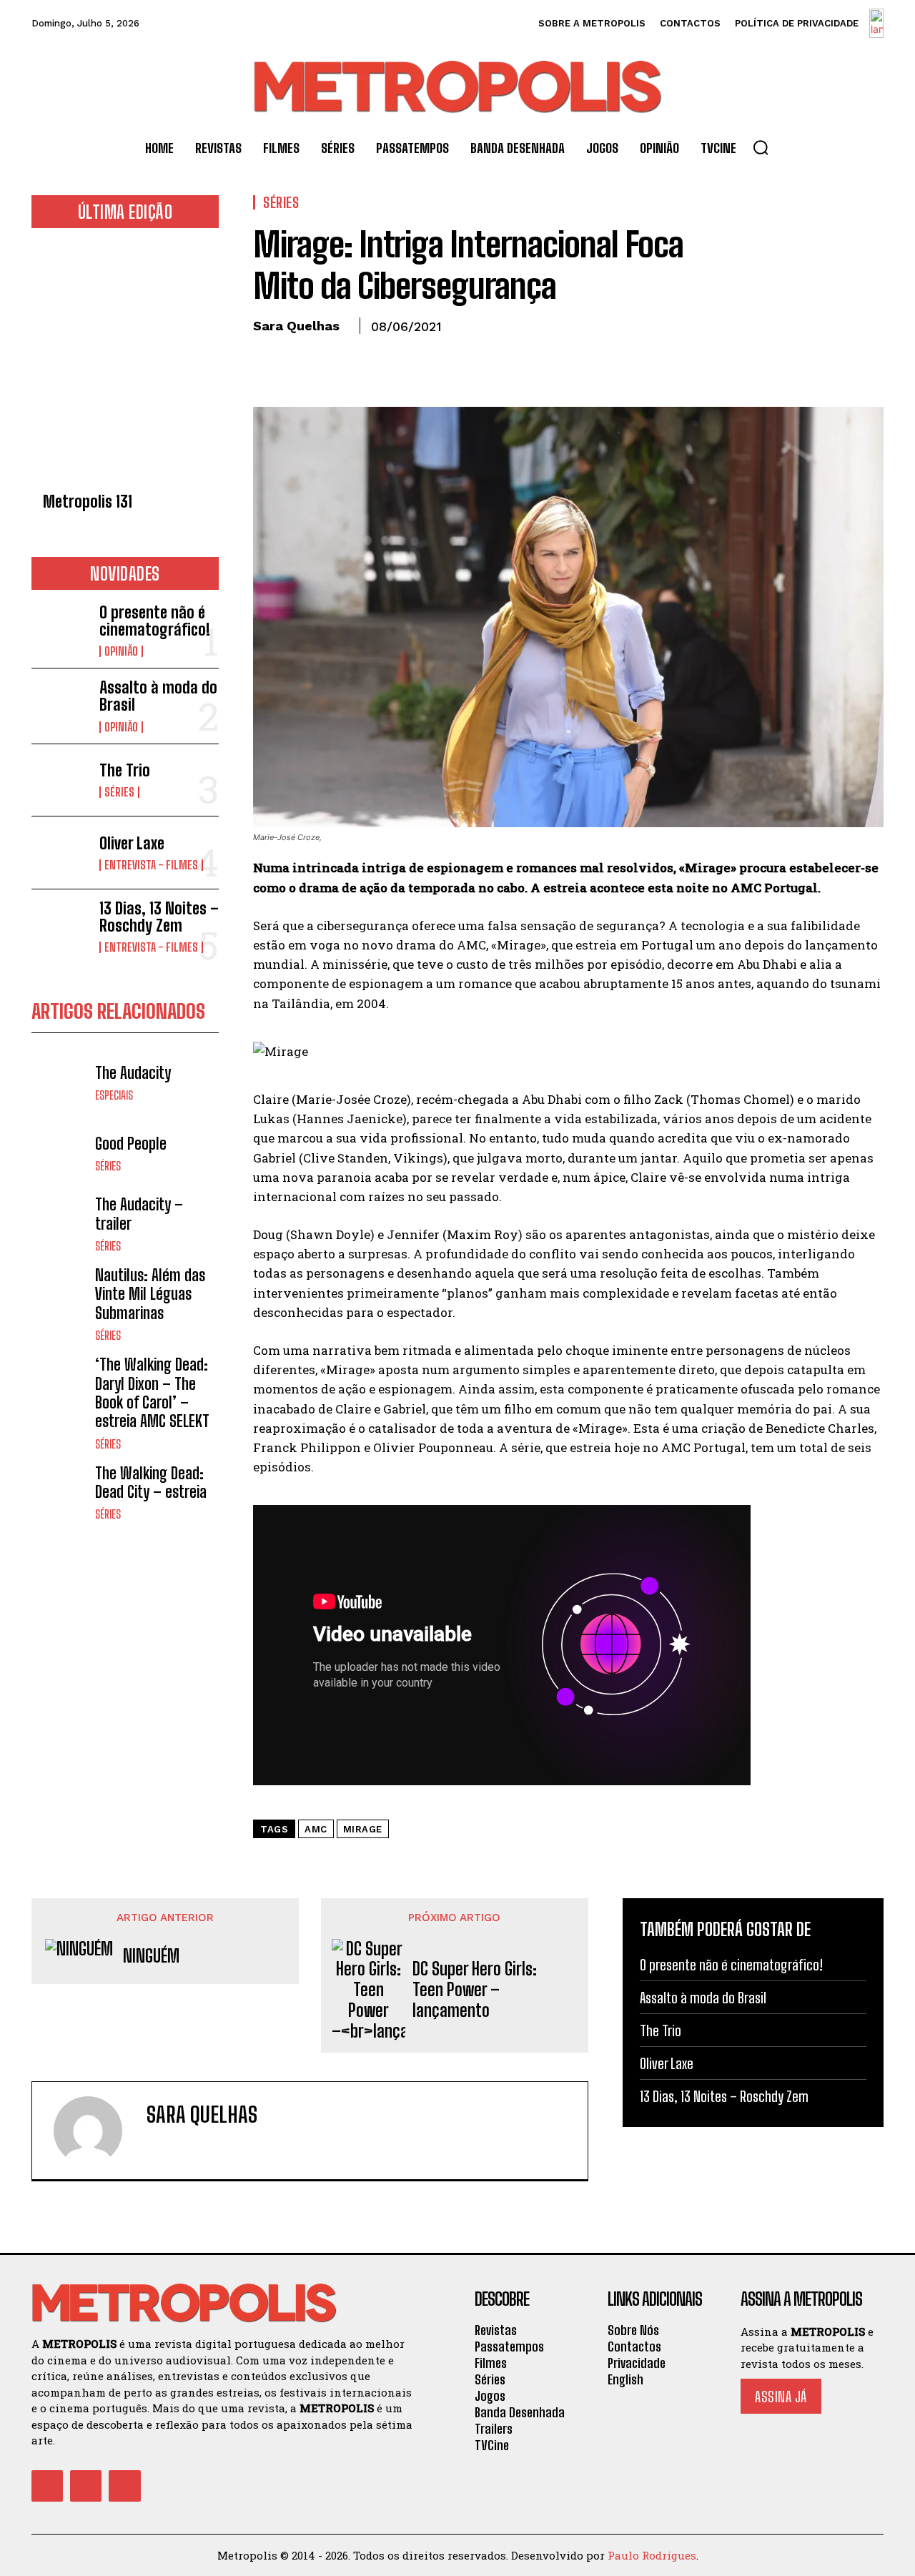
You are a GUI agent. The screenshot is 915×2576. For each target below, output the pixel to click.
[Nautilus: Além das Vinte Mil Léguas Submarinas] (60, 1294)
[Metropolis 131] (125, 364)
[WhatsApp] (366, 359)
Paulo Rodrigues (652, 2555)
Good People (131, 1144)
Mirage (363, 1829)
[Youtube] (124, 2486)
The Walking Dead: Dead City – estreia (151, 1482)
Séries (119, 792)
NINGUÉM (151, 1956)
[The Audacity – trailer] (60, 1224)
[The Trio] (60, 780)
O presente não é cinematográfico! (155, 621)
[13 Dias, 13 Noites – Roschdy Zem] (60, 926)
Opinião (121, 651)
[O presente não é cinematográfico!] (60, 630)
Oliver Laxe (132, 843)
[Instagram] (86, 2486)
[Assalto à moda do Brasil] (60, 705)
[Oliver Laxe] (60, 853)
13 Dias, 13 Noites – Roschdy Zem (159, 917)
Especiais (114, 1095)
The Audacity (133, 1073)
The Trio (125, 770)
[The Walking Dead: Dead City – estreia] (60, 1492)
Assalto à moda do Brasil (158, 696)
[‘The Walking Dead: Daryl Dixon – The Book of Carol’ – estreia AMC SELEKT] (60, 1384)
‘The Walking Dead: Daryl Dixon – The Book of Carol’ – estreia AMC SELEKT (152, 1393)
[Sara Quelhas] (97, 2131)
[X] (300, 359)
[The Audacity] (60, 1083)
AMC (316, 1829)
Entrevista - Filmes (151, 865)
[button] (761, 147)
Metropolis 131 (88, 502)
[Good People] (60, 1154)
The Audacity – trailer (139, 1214)
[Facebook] (267, 359)
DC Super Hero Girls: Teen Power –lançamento (475, 1990)
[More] (400, 359)
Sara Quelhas (296, 326)
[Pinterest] (333, 359)
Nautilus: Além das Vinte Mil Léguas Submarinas (150, 1294)
